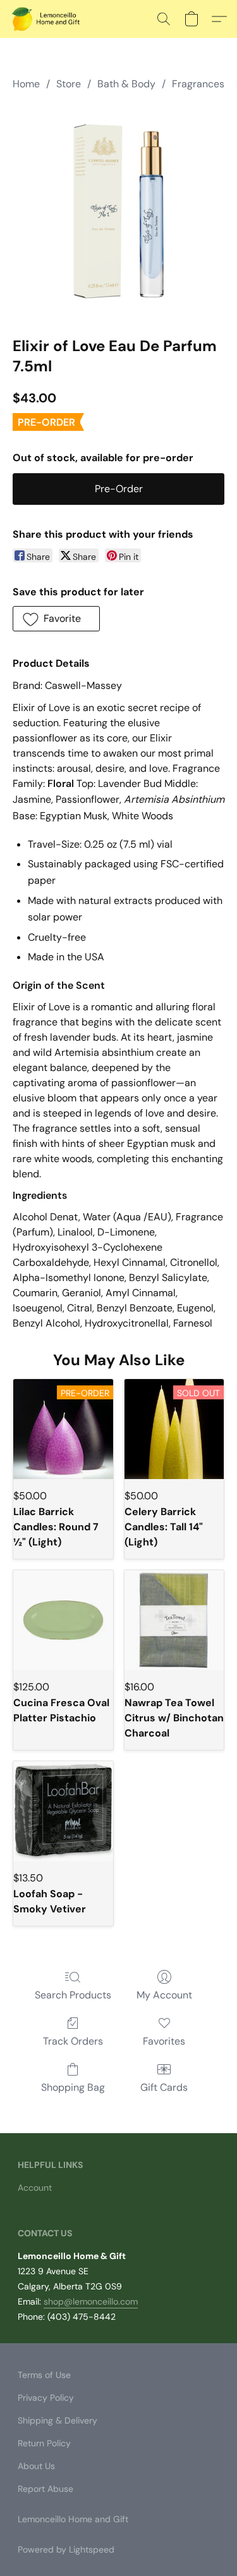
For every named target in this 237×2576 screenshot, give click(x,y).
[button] (48, 19)
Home (26, 84)
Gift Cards (164, 2087)
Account (35, 2188)
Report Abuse (46, 2489)
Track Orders (73, 2041)
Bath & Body (126, 84)
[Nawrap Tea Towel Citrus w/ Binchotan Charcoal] (174, 1620)
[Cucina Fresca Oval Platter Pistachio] (63, 1620)
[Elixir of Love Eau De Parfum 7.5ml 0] (118, 211)
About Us (36, 2466)
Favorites (164, 2041)
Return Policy (44, 2443)
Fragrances (198, 84)
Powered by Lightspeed (66, 2549)
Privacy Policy (46, 2398)
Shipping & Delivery (58, 2420)
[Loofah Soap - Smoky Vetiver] (63, 1811)
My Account (164, 1995)
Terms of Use (44, 2375)
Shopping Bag (73, 2087)
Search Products (73, 1995)
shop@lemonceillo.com (91, 2301)
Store (69, 84)
